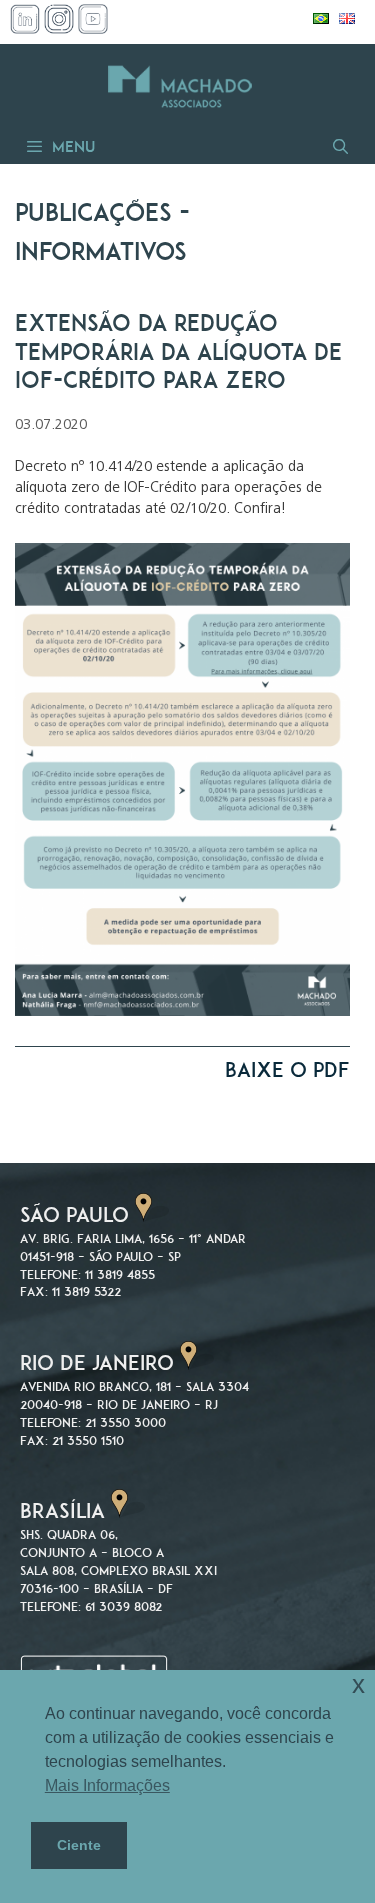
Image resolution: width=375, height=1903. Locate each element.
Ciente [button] (79, 1845)
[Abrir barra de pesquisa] (339, 146)
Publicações (93, 212)
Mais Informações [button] (107, 1785)
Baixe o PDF (287, 1069)
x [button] (358, 1684)
